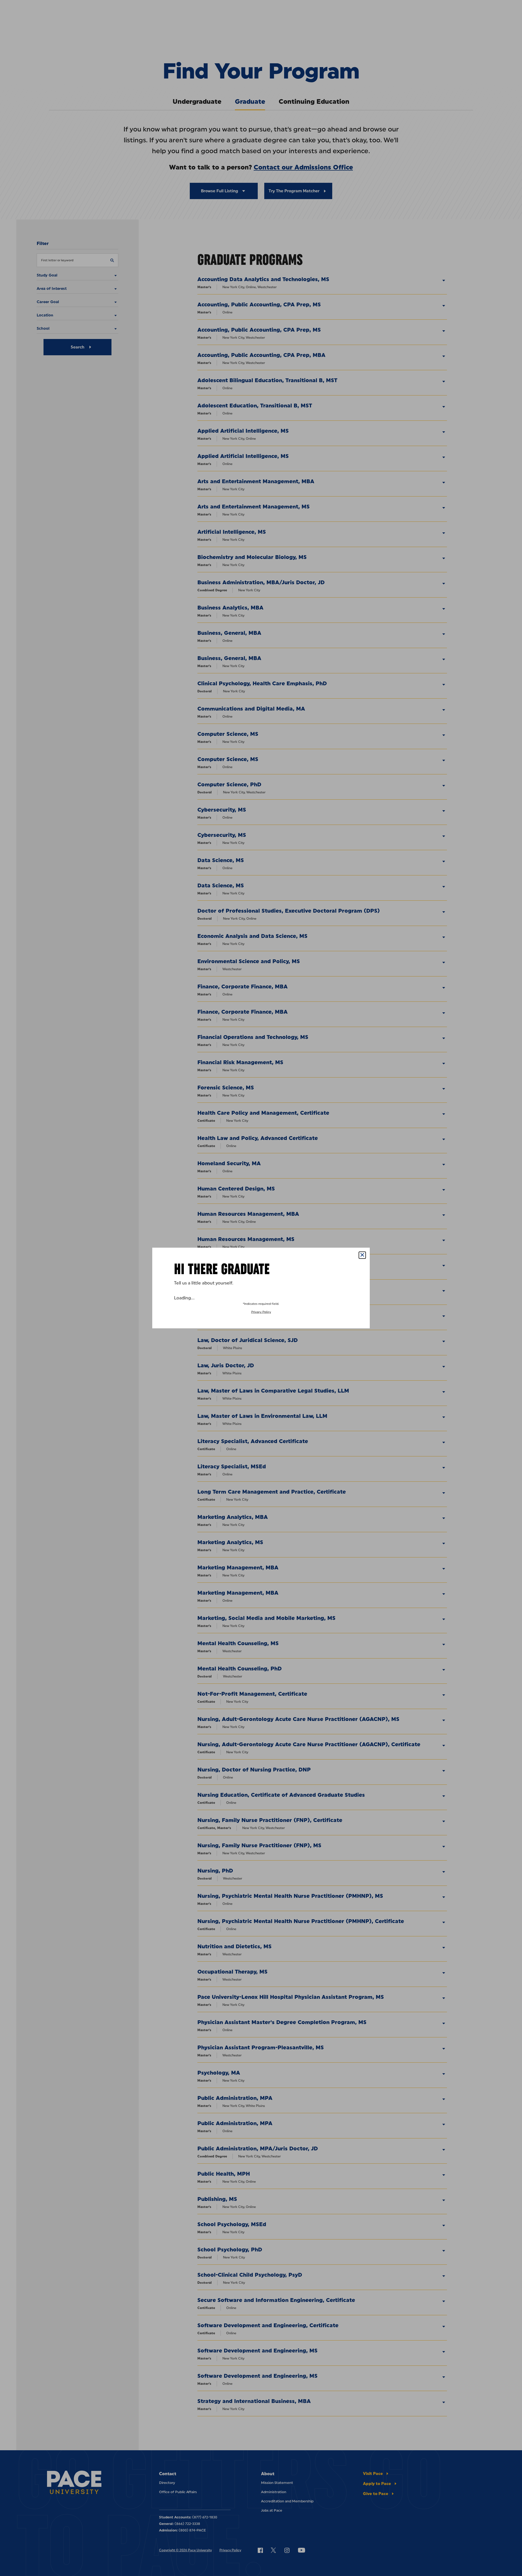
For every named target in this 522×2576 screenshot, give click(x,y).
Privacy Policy (261, 1312)
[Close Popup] (362, 1255)
